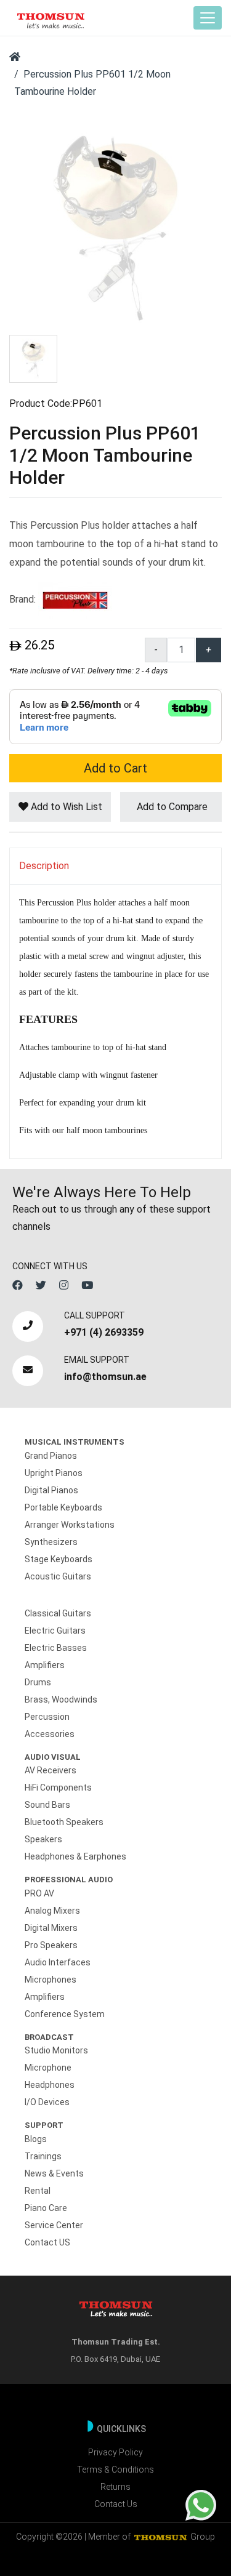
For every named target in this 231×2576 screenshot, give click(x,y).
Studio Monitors (56, 2050)
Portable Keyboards (63, 1507)
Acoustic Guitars (58, 1576)
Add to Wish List (65, 807)
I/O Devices (47, 2102)
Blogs (36, 2139)
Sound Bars (47, 1805)
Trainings (43, 2156)
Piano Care (46, 2208)
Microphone (48, 2068)
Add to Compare (171, 807)
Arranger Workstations (70, 1525)
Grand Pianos (51, 1456)
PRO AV (39, 1893)
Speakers (43, 1839)
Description (44, 866)
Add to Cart (115, 768)
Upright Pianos (54, 1473)
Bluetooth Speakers (64, 1822)
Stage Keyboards (59, 1559)
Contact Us (116, 2504)
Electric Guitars (55, 1631)
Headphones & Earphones (75, 1856)
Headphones (50, 2085)
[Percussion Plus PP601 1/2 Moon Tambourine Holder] (115, 227)
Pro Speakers (51, 1945)
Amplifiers (45, 1665)
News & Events (54, 2173)
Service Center (54, 2225)
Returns (115, 2487)
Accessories (50, 1734)
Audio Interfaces (58, 1962)
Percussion (47, 1717)
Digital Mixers (51, 1928)
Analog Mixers (52, 1911)
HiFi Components (58, 1788)
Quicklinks (121, 2429)
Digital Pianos (51, 1490)
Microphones (51, 1980)
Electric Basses (56, 1648)
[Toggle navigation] (208, 18)
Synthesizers (51, 1542)
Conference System (65, 2014)
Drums (38, 1682)
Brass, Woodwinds (61, 1699)
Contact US (47, 2242)
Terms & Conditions (115, 2470)
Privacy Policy (115, 2452)
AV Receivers (51, 1770)
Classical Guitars (58, 1613)
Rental (38, 2191)
